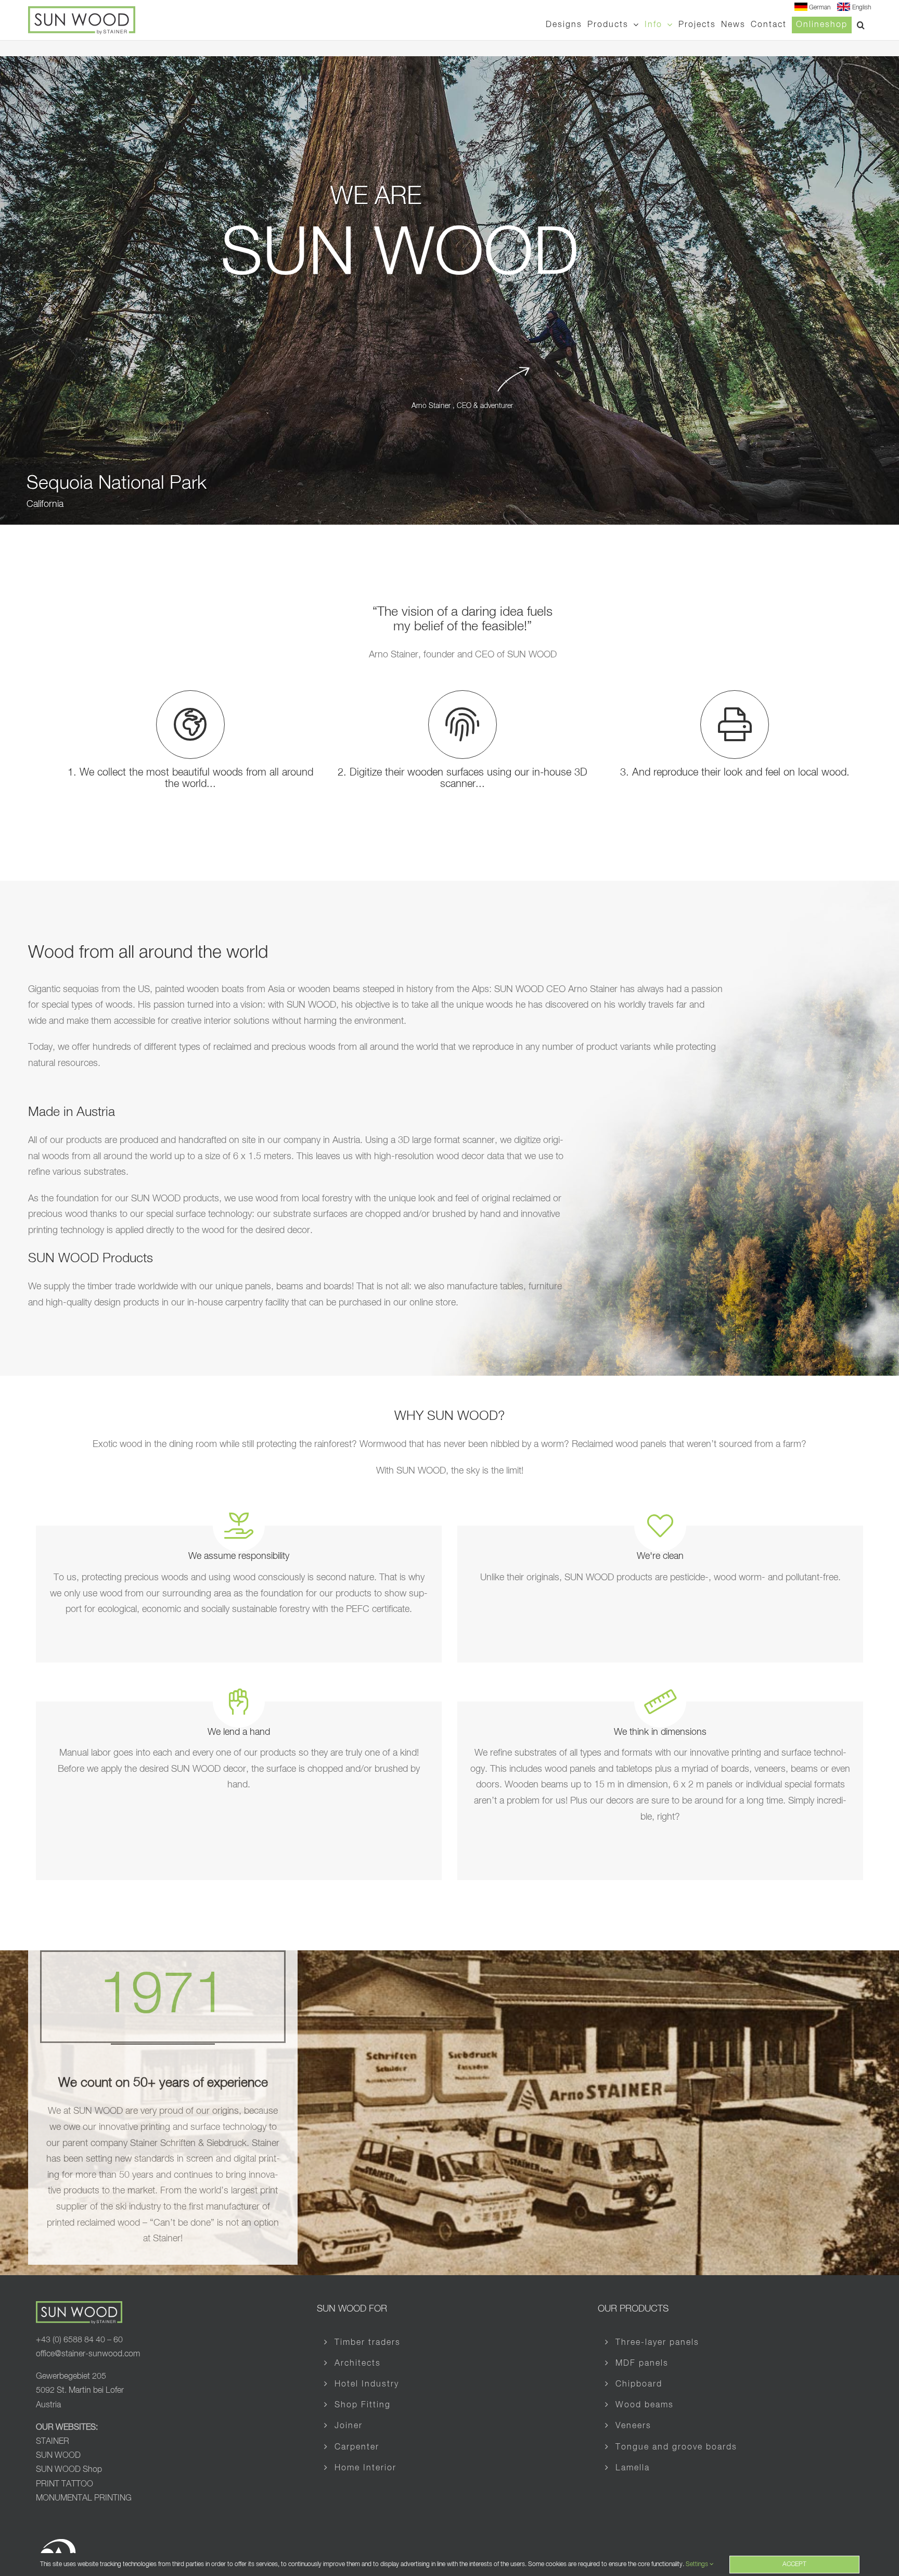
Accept (794, 2565)
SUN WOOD (58, 2456)
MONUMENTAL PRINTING (84, 2498)
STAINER (53, 2442)
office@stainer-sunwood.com (88, 2354)
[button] (861, 25)
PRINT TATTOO (65, 2484)
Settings (698, 2565)
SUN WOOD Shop (69, 2470)
